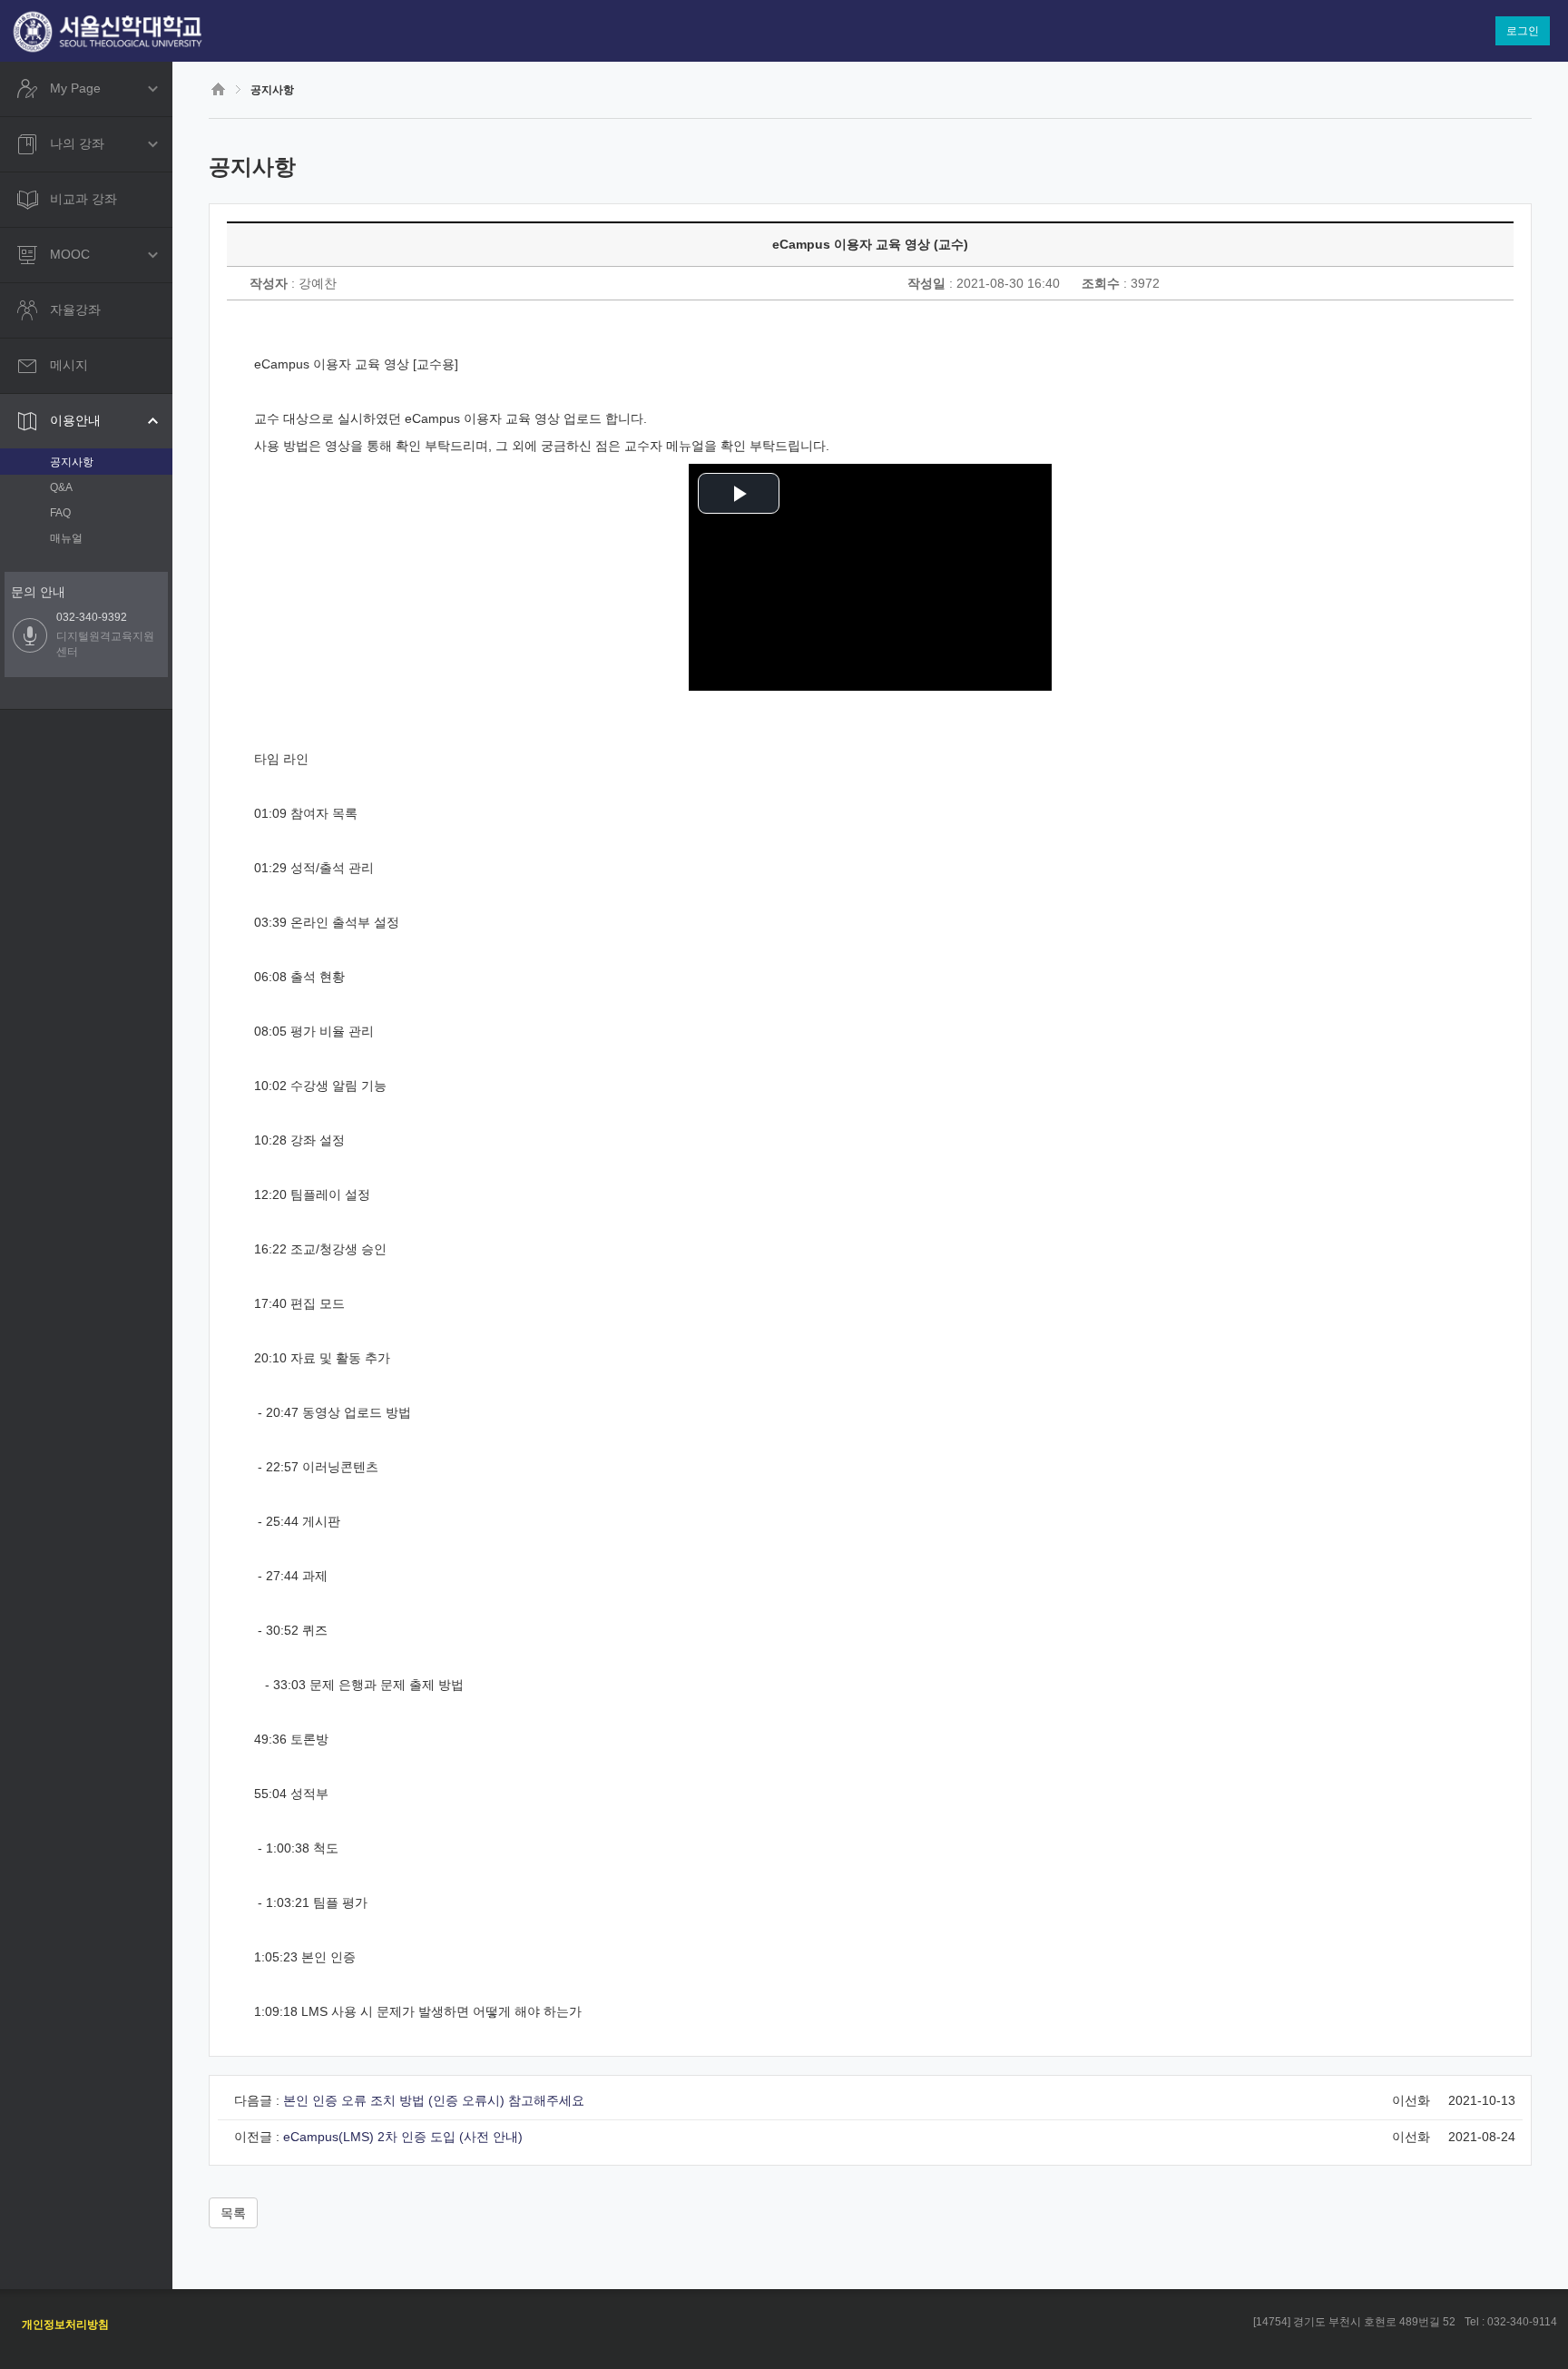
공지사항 (72, 462)
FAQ (60, 513)
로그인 (1523, 31)
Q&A (61, 487)
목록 (233, 2213)
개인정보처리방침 (65, 2325)
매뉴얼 (66, 538)
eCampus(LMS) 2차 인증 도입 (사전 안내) (403, 2137)
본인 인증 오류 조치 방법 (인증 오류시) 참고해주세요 (434, 2100)
